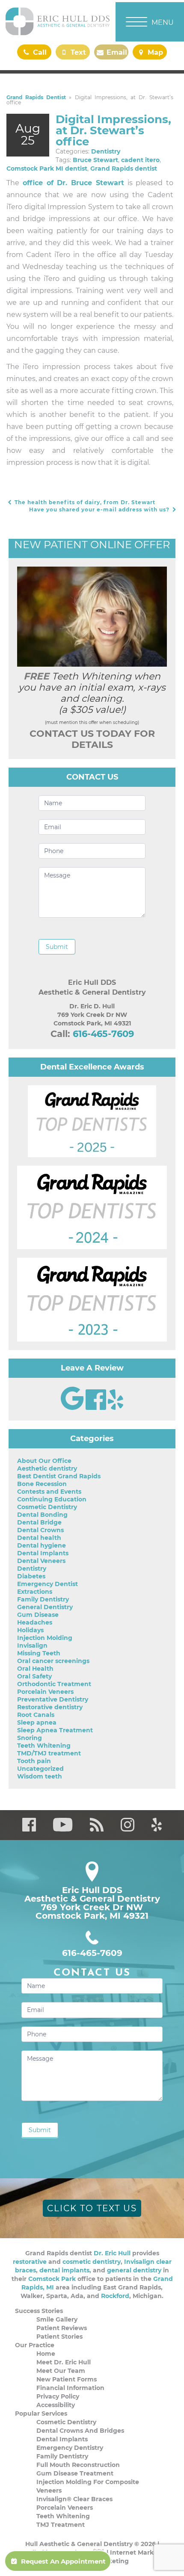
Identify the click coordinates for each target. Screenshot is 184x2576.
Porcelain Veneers (45, 1692)
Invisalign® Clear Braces (74, 2499)
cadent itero (140, 160)
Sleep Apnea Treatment (55, 1730)
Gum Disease (38, 1615)
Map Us (154, 54)
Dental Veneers (41, 1561)
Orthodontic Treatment (54, 1684)
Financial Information (70, 2388)
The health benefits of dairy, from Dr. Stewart (84, 502)
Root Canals (36, 1715)
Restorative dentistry (50, 1707)
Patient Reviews (62, 2328)
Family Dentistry (43, 1599)
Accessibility (56, 2405)
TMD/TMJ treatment (49, 1753)
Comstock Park (52, 2279)
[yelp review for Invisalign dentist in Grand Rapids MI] (116, 1408)
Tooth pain (34, 1761)
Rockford (115, 2296)
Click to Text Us (92, 2208)
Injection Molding (45, 1638)
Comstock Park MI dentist (47, 168)
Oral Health (35, 1669)
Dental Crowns (40, 1530)
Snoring (30, 1738)
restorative (30, 2262)
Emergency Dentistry (70, 2448)
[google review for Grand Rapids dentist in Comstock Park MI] (73, 1408)
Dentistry (106, 151)
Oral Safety (34, 1676)
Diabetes (31, 1576)
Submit (57, 947)
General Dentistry (45, 1607)
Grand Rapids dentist (124, 168)
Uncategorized (40, 1769)
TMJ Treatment (61, 2525)
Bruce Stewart (95, 160)
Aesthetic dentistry (47, 1468)
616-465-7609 (103, 1034)
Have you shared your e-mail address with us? (100, 510)
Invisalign (32, 1645)
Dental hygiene (42, 1545)
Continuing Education (52, 1499)
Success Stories (39, 2311)
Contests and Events (49, 1492)
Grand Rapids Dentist (36, 97)
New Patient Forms (67, 2379)
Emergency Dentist (47, 1584)
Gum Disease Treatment (75, 2473)
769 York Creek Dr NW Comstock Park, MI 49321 (92, 1911)
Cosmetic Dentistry (47, 1507)
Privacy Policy (58, 2396)
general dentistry (134, 2270)
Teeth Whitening (44, 1746)
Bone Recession (42, 1484)
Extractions (35, 1592)
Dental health (39, 1538)
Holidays (30, 1630)
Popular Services (41, 2414)
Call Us (38, 54)
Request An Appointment (63, 2561)
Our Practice (35, 2345)
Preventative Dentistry (53, 1699)
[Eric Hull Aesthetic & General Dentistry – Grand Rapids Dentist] (58, 22)
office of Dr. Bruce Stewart (73, 183)
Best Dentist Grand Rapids (59, 1476)
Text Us (77, 54)
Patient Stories (59, 2337)
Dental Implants (43, 1553)
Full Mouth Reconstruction (78, 2465)
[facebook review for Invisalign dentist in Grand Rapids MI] (97, 1408)
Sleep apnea (37, 1722)
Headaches (35, 1622)
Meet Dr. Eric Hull (64, 2362)
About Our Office (44, 1461)
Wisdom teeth (40, 1776)
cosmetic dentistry (92, 2262)
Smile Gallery (57, 2319)
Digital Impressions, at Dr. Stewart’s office (113, 130)
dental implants (64, 2270)
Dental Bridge (39, 1522)
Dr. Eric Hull (112, 2253)
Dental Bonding (42, 1515)
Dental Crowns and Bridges (80, 2431)
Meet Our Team (61, 2371)
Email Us (116, 54)
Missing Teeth (39, 1653)
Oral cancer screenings (53, 1661)
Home (46, 2354)
